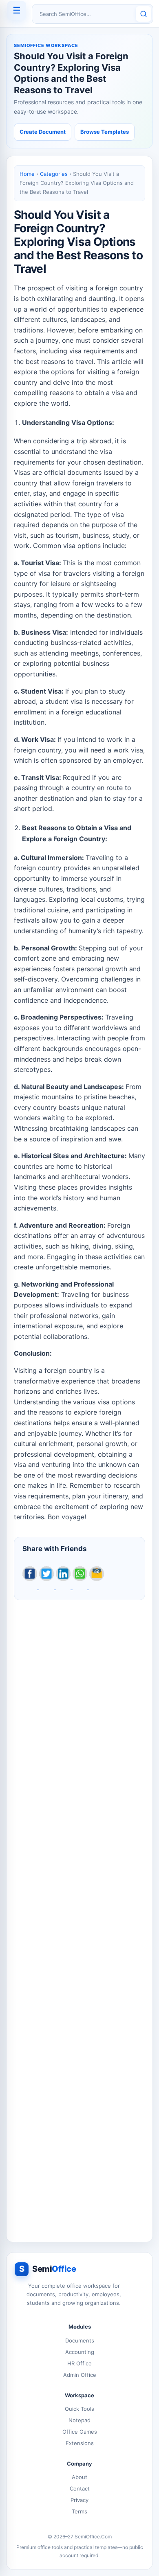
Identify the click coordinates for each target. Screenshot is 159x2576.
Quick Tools (79, 2409)
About (79, 2477)
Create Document (43, 132)
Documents (80, 2340)
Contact (80, 2488)
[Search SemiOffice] (144, 14)
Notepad (79, 2420)
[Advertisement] (79, 1917)
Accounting (80, 2352)
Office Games (80, 2432)
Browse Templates (105, 132)
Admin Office (80, 2375)
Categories (54, 174)
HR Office (79, 2363)
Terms (79, 2511)
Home (27, 174)
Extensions (80, 2443)
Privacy (79, 2500)
